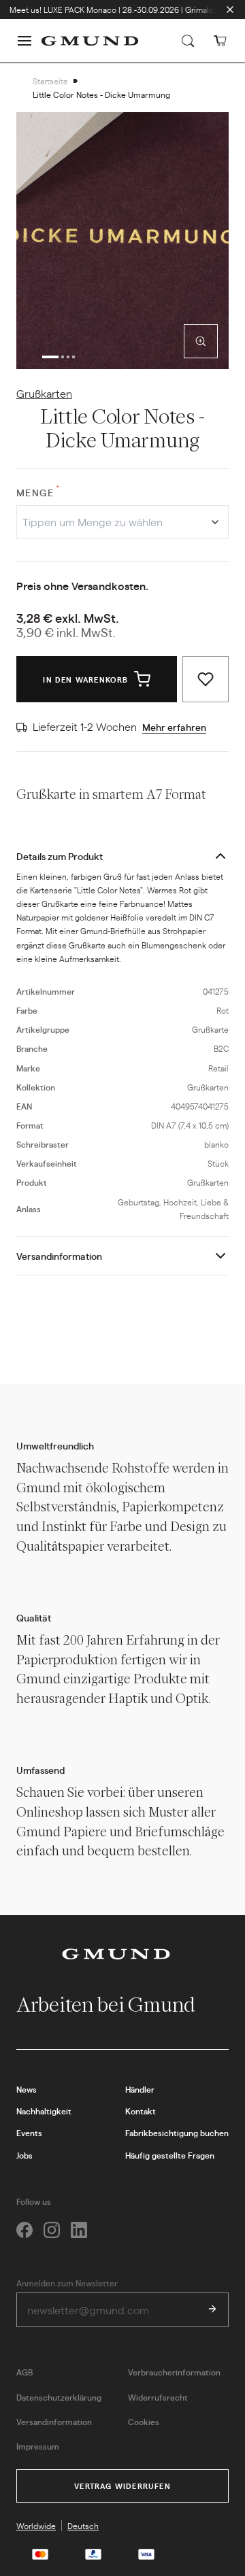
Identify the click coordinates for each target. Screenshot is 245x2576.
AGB (24, 2372)
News (27, 2089)
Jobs (24, 2155)
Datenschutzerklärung (59, 2397)
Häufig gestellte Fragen (170, 2155)
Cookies (144, 2422)
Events (29, 2133)
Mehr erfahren (174, 727)
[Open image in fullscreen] (201, 341)
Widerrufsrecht (158, 2397)
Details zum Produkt (60, 856)
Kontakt (141, 2111)
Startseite (50, 81)
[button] (24, 41)
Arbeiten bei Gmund (108, 2005)
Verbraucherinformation (174, 2372)
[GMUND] (90, 41)
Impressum (38, 2446)
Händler (140, 2089)
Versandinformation (59, 1256)
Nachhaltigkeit (44, 2111)
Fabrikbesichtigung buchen (177, 2133)
